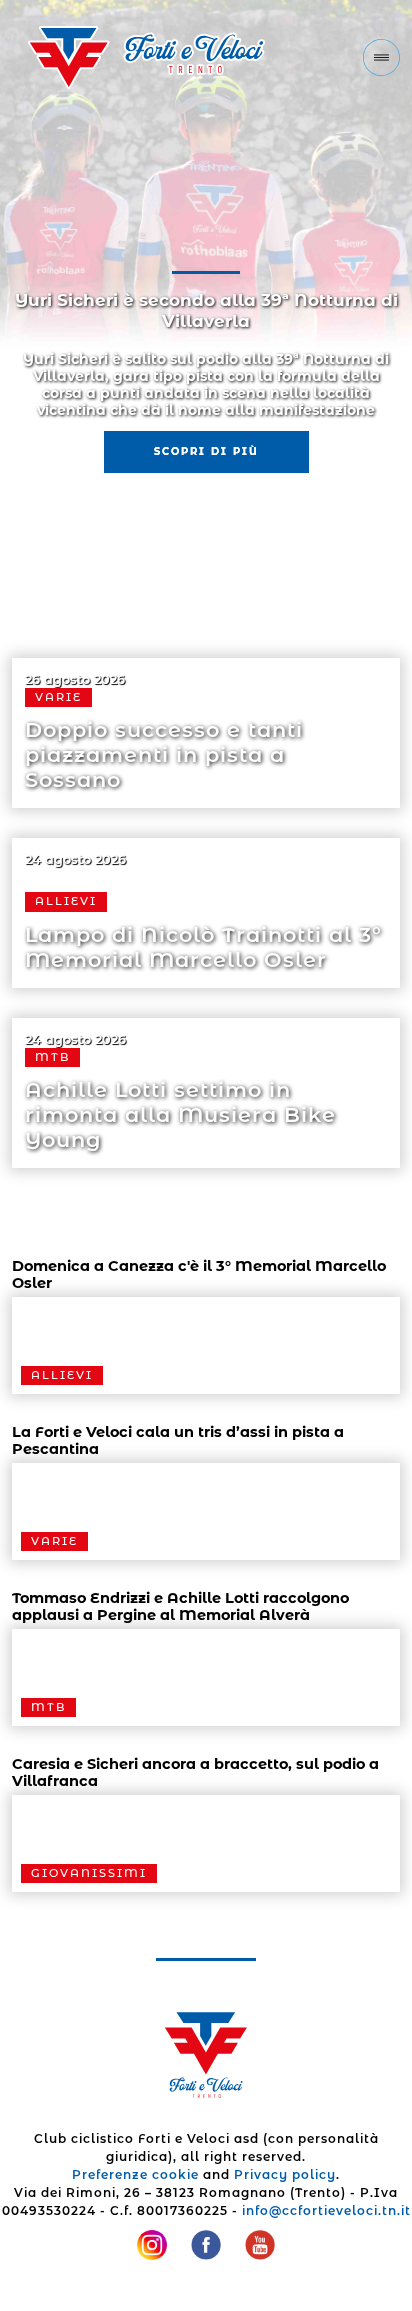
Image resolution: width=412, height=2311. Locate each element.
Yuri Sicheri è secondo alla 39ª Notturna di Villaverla (206, 310)
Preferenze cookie (135, 2174)
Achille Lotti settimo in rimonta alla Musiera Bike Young (180, 1114)
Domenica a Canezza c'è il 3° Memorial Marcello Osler (199, 1274)
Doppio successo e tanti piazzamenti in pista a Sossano (164, 754)
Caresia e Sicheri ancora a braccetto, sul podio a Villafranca (195, 1772)
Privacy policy (285, 2174)
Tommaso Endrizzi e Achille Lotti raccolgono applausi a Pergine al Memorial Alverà (180, 1606)
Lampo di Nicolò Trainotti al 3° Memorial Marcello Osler (203, 947)
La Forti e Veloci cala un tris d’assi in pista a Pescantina (178, 1440)
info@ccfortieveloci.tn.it (326, 2210)
